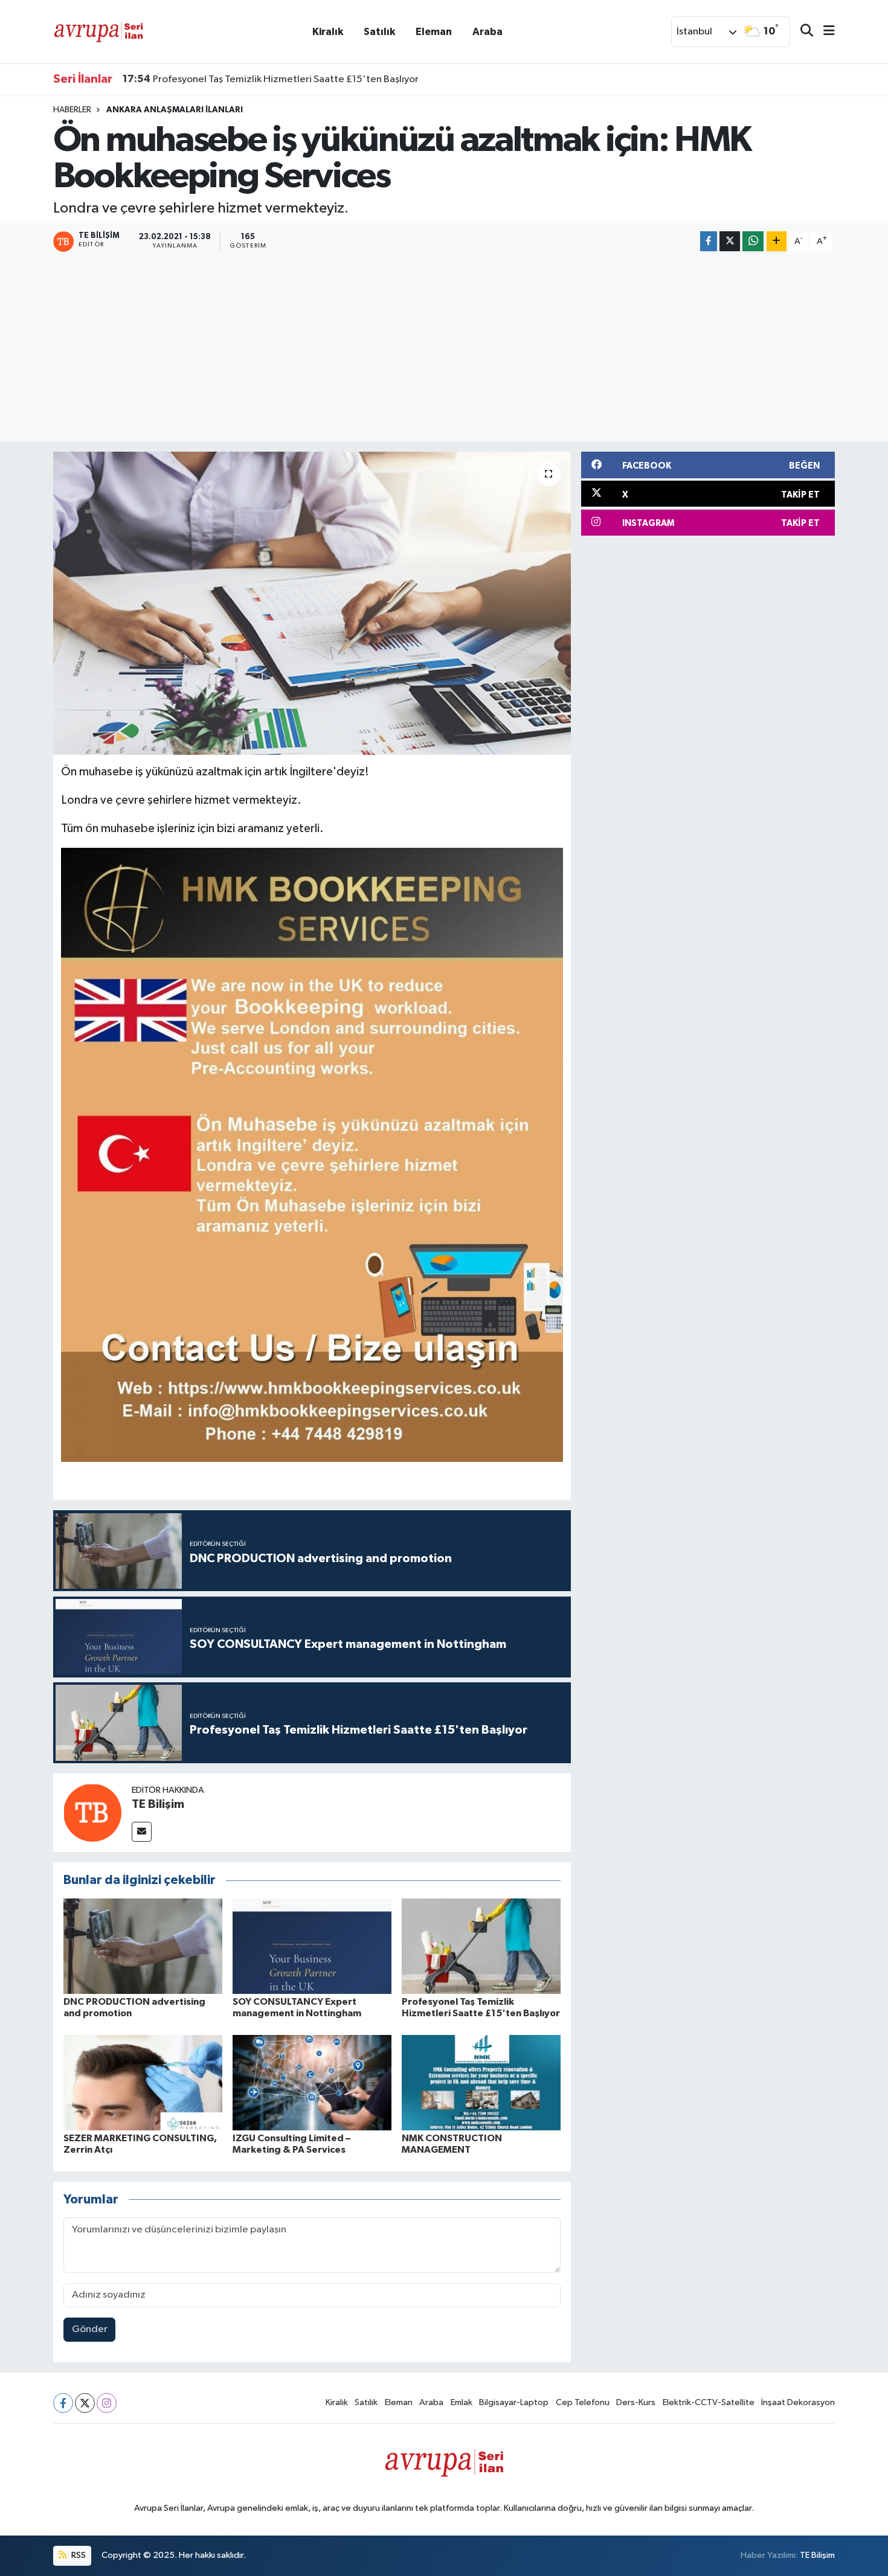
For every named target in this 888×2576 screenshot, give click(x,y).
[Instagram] (107, 2403)
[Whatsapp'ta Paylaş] (753, 241)
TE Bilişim (158, 1804)
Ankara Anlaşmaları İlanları (175, 110)
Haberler (72, 110)
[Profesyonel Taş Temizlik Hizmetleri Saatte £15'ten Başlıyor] (481, 1946)
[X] (85, 2403)
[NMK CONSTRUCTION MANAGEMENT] (481, 2082)
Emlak (462, 2402)
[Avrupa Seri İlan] (98, 31)
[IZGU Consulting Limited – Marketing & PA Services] (312, 2082)
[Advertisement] (444, 348)
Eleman (434, 32)
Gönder (90, 2329)
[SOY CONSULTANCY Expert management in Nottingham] (312, 1946)
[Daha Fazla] (777, 241)
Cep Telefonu (583, 2402)
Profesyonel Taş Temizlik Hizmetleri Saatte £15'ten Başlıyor (271, 79)
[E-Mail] (142, 1832)
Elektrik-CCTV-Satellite (709, 2402)
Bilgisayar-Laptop (514, 2402)
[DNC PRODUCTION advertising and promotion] (143, 1946)
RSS (78, 2555)
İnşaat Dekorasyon (798, 2402)
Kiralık (328, 32)
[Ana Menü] (824, 32)
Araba (487, 32)
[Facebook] (63, 2403)
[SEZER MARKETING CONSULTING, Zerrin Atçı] (143, 2082)
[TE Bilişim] (92, 1812)
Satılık (379, 32)
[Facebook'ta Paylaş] (709, 241)
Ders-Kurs (636, 2402)
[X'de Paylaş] (730, 241)
